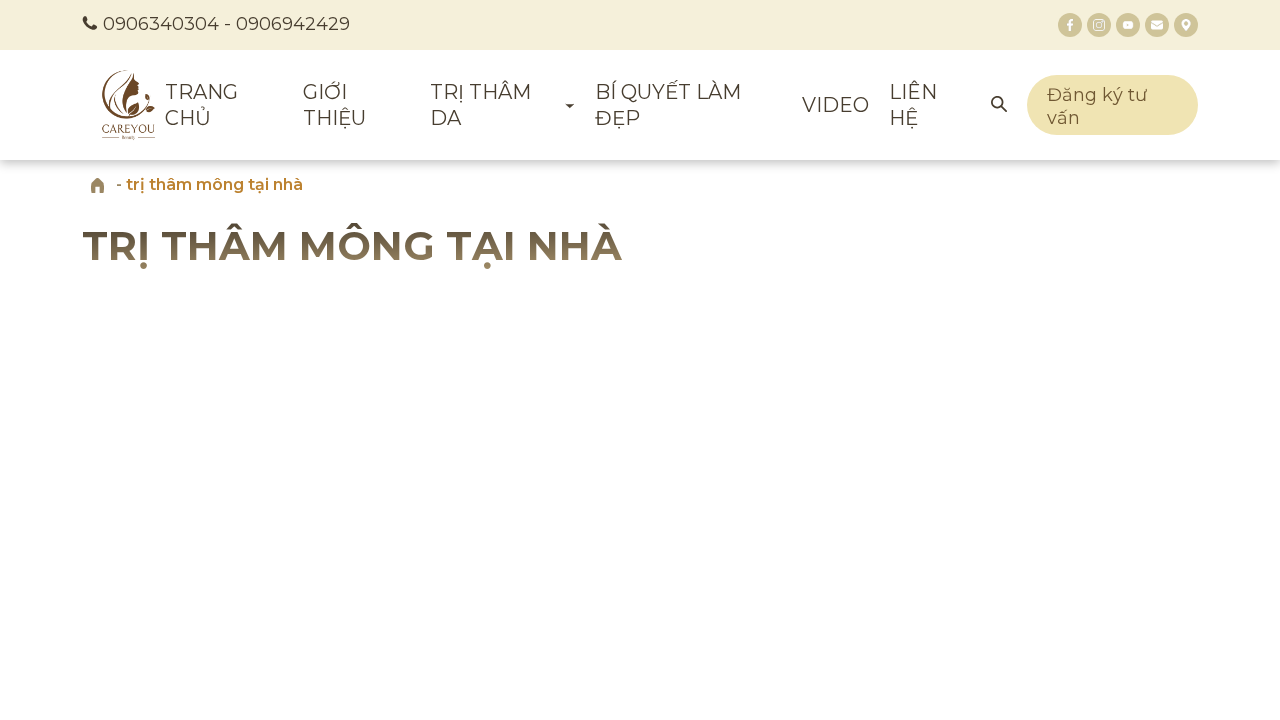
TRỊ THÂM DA (480, 105)
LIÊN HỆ (913, 105)
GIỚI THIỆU (334, 105)
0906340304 (161, 24)
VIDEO (835, 105)
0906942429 (293, 24)
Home (97, 185)
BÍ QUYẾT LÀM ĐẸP (668, 105)
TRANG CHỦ (201, 105)
